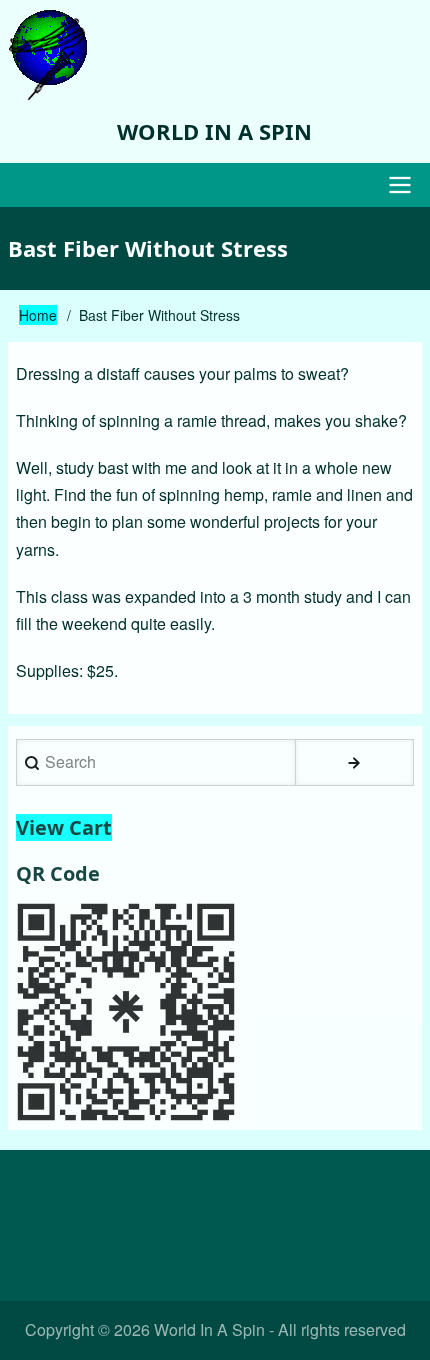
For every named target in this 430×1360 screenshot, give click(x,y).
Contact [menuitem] (110, 1194)
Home (38, 315)
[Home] (215, 55)
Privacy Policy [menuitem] (215, 1245)
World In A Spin (214, 131)
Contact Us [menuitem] (209, 1194)
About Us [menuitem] (314, 1194)
